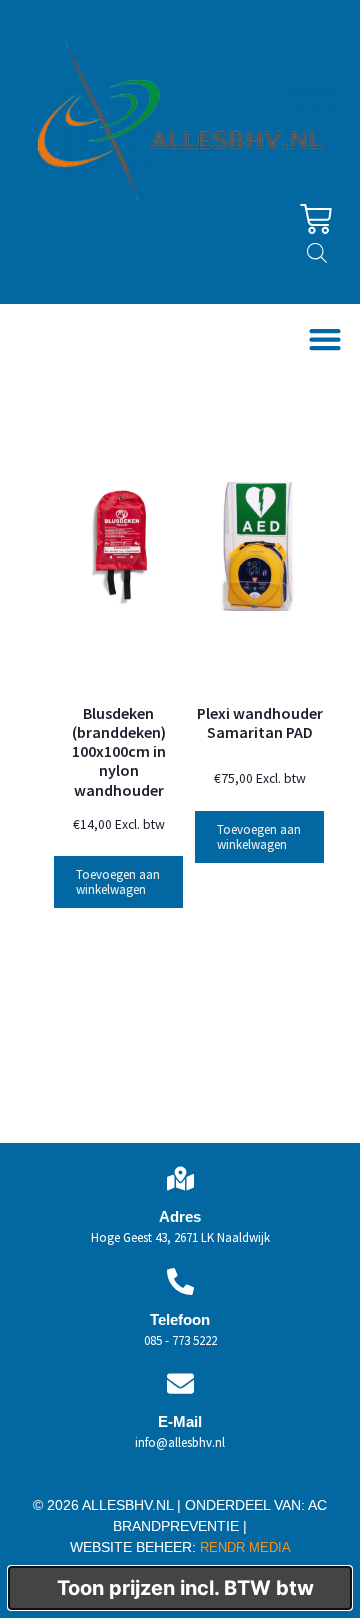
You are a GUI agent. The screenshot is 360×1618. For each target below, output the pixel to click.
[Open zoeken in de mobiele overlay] (317, 252)
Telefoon (180, 1319)
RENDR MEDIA (243, 1547)
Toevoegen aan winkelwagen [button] (118, 882)
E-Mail (180, 1421)
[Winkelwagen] (316, 219)
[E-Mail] (180, 1383)
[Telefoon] (180, 1281)
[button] (324, 339)
